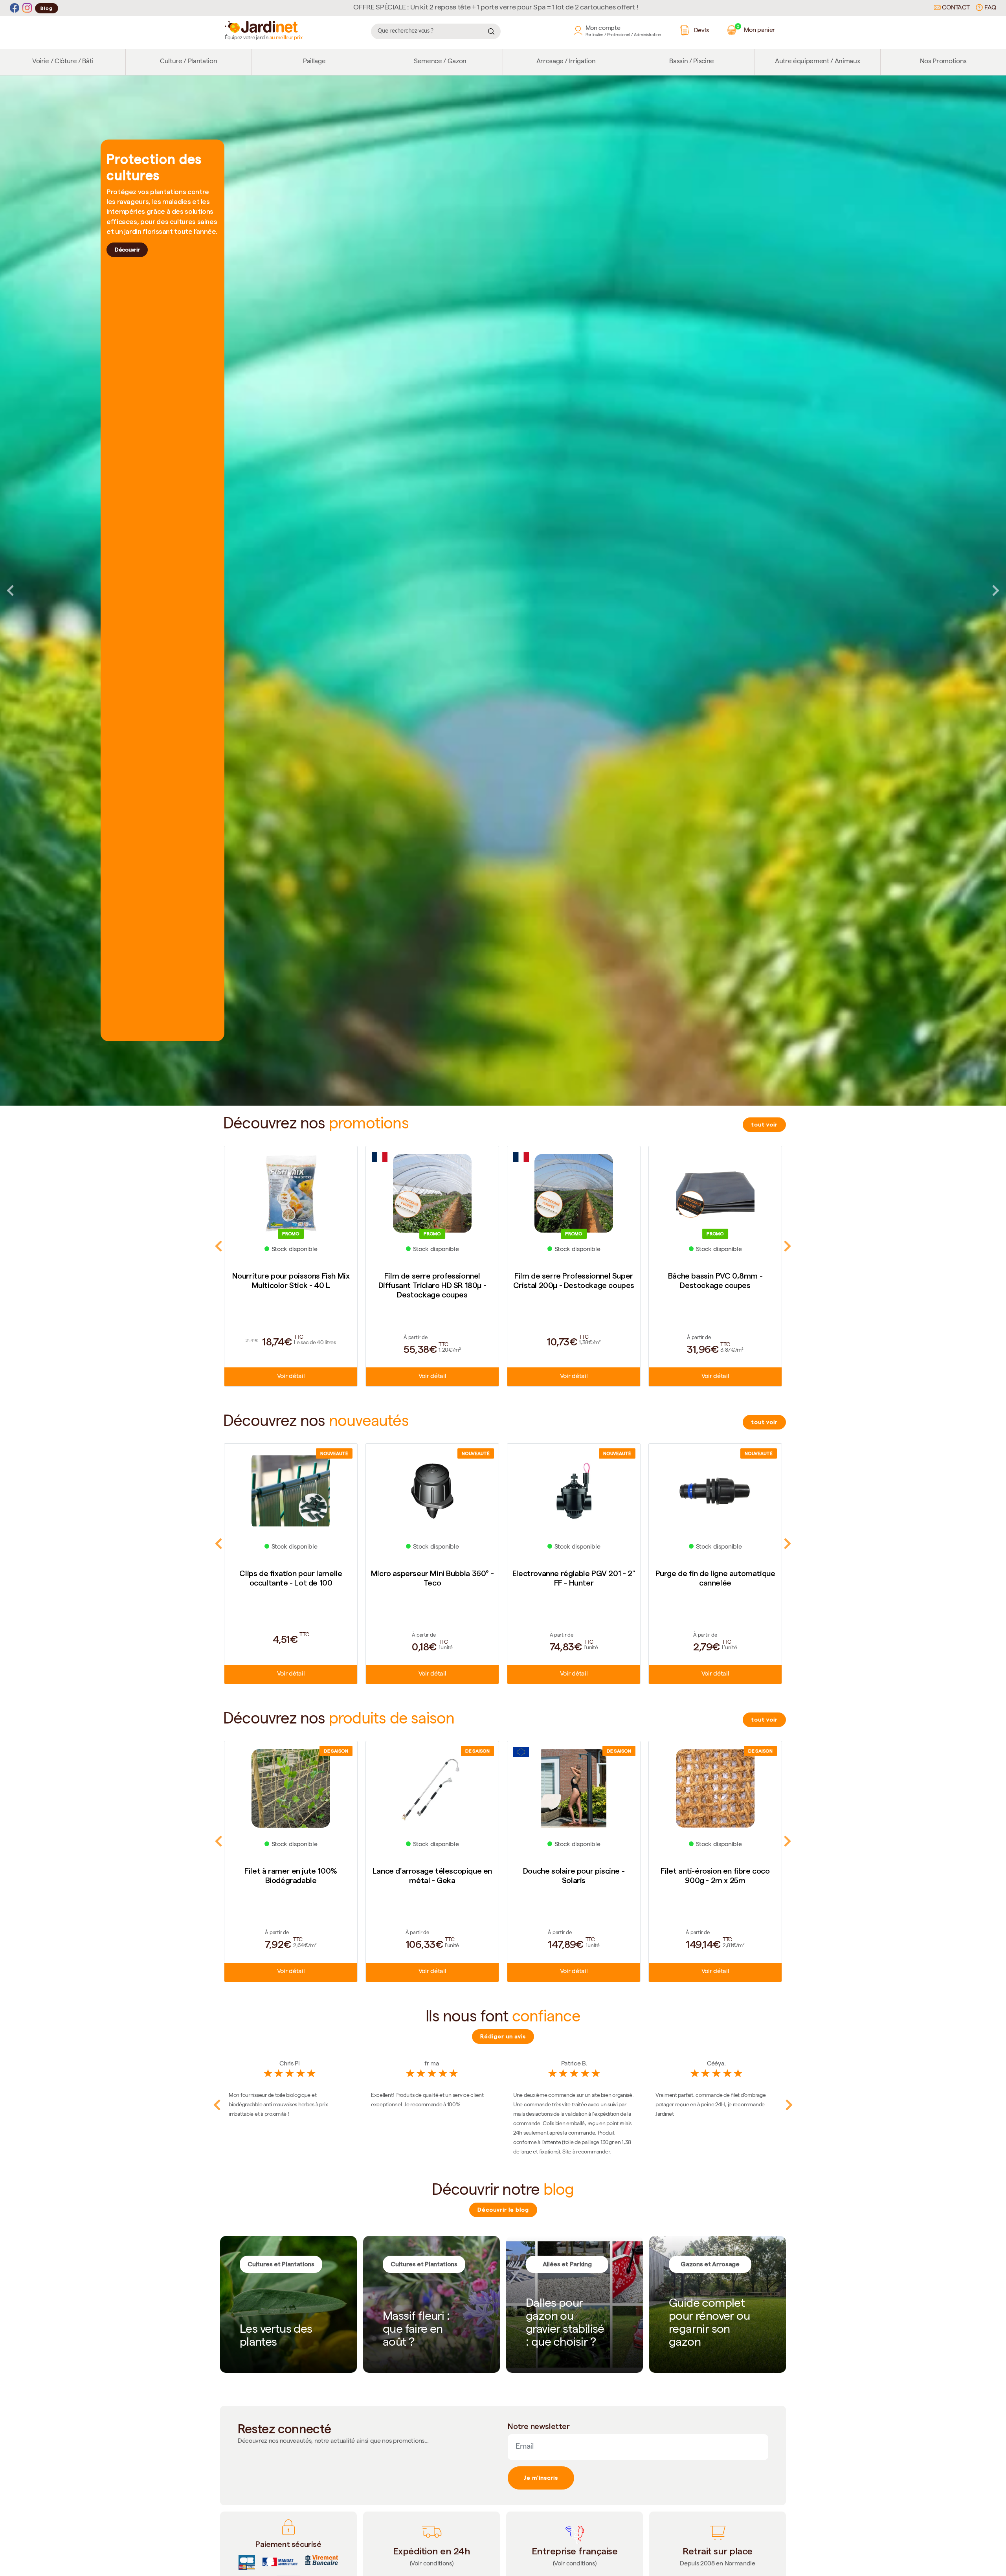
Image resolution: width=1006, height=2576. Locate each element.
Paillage (314, 62)
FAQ (989, 8)
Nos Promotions (943, 62)
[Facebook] (15, 8)
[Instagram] (27, 8)
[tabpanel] (503, 591)
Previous (10, 590)
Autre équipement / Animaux (817, 62)
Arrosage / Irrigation (566, 62)
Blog (47, 8)
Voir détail (291, 1377)
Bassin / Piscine (692, 62)
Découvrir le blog (503, 2210)
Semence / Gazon (440, 62)
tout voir (764, 1124)
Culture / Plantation (188, 62)
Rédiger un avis (503, 2036)
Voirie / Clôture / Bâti (63, 62)
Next (996, 590)
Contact (955, 8)
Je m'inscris (541, 2478)
